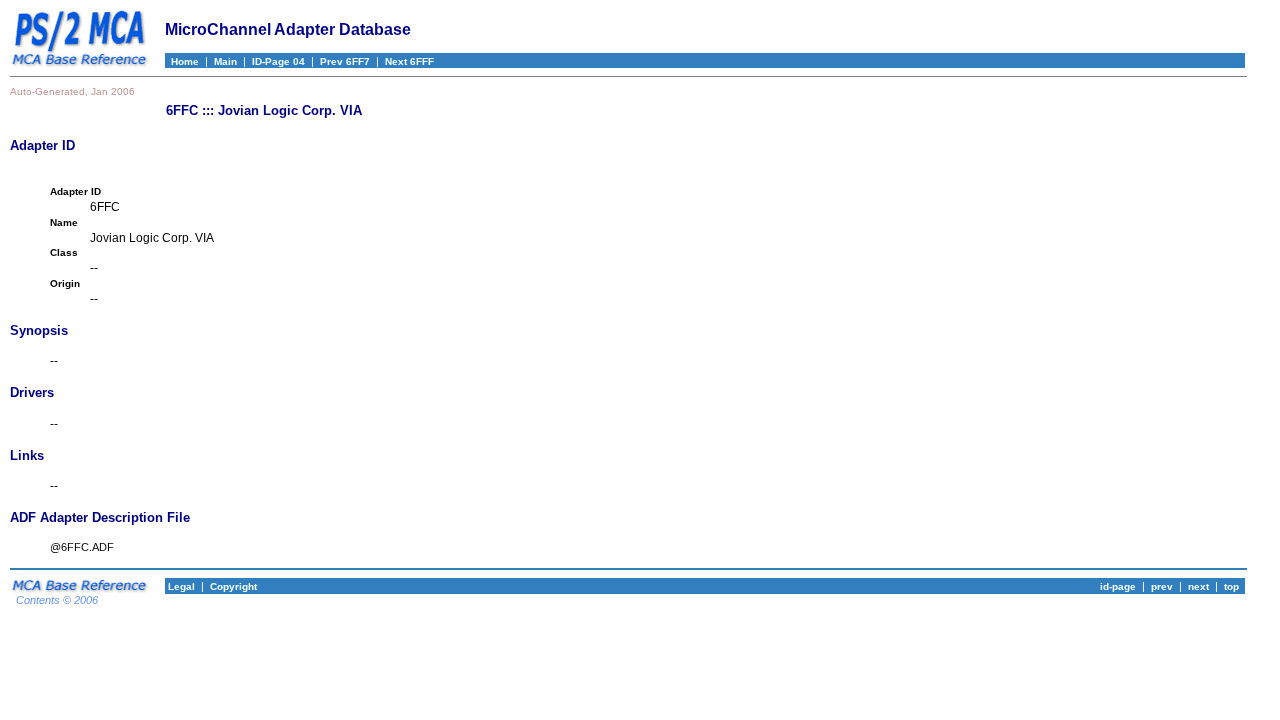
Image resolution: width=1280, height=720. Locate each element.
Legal (180, 586)
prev (1162, 586)
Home (182, 61)
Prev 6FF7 (345, 61)
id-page (1118, 586)
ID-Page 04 (278, 61)
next (1198, 586)
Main (225, 61)
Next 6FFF (409, 61)
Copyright (233, 586)
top (1231, 586)
